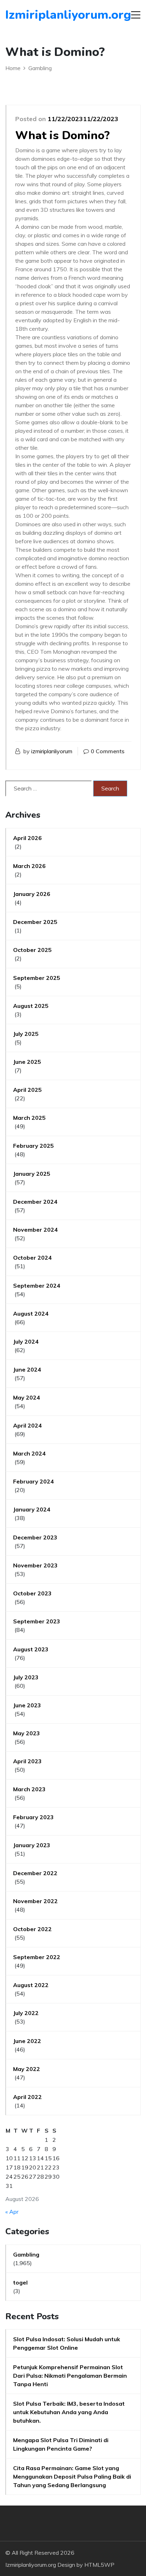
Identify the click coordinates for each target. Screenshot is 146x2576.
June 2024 (27, 1369)
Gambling (26, 2254)
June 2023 (27, 1705)
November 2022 (35, 1901)
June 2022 (27, 2041)
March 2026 (29, 866)
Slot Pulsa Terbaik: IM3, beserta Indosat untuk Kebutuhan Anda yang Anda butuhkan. (69, 2412)
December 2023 (35, 1537)
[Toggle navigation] (136, 15)
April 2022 (27, 2097)
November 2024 (35, 1230)
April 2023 (27, 1761)
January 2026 (32, 894)
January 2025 (32, 1174)
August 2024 (31, 1313)
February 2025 (33, 1146)
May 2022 (27, 2069)
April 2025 (27, 1090)
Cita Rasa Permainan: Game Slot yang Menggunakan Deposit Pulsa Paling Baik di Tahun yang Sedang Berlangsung (72, 2476)
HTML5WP (99, 2565)
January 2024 (32, 1509)
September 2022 (37, 1957)
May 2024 (27, 1397)
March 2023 (29, 1789)
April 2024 (27, 1425)
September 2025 (37, 978)
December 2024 (35, 1202)
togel (20, 2282)
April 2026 (27, 838)
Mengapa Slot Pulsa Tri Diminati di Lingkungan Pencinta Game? (61, 2444)
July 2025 (26, 1034)
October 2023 (32, 1593)
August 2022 (31, 1985)
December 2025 (35, 922)
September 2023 (37, 1621)
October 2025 (32, 950)
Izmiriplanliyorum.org (46, 15)
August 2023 (31, 1649)
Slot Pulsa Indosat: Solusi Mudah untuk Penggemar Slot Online (67, 2343)
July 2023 (26, 1677)
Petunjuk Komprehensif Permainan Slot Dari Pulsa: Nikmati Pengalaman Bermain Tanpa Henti (70, 2376)
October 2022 (32, 1929)
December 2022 (35, 1873)
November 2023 (35, 1565)
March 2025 (29, 1118)
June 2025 (27, 1062)
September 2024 (37, 1286)
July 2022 (26, 2013)
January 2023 (32, 1845)
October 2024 (32, 1258)
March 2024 (29, 1453)
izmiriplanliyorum (52, 751)
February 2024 (33, 1481)
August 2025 (31, 1006)
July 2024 (26, 1341)
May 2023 (27, 1733)
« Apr (12, 2212)
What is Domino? (63, 135)
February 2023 (33, 1817)
